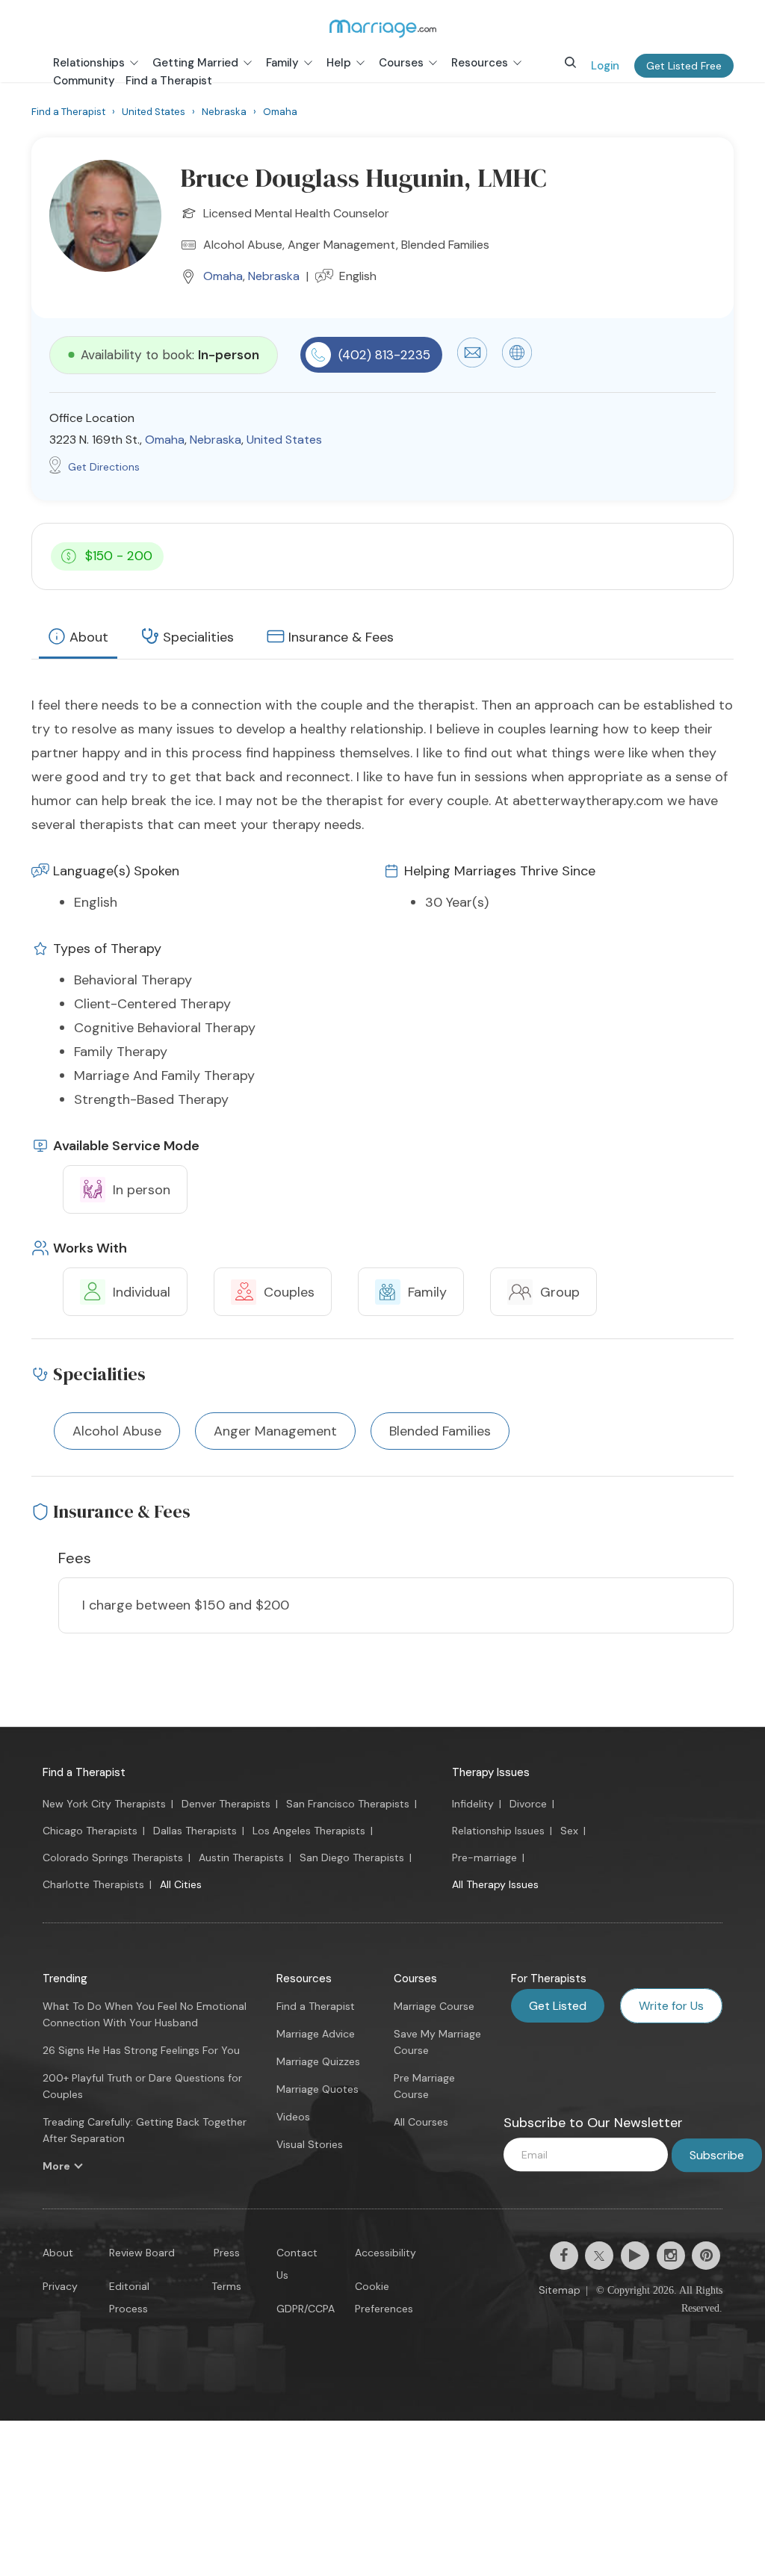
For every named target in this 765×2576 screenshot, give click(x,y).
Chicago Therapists (90, 1831)
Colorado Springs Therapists (113, 1857)
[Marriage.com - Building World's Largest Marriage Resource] (382, 28)
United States (284, 440)
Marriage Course (434, 2006)
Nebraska (274, 276)
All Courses (421, 2122)
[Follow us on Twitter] (599, 2256)
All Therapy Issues (495, 1884)
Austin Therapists (241, 1857)
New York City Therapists (104, 1804)
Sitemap (560, 2290)
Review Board (142, 2253)
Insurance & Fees (341, 637)
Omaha (223, 276)
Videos (293, 2117)
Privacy (60, 2286)
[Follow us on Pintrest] (706, 2256)
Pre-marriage (484, 1857)
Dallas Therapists (195, 1831)
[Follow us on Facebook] (564, 2256)
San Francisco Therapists (348, 1804)
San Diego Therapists (352, 1857)
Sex (569, 1831)
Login (605, 66)
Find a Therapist (84, 1772)
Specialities (198, 637)
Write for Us (671, 2006)
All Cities (181, 1884)
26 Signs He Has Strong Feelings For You (141, 2050)
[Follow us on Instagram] (671, 2256)
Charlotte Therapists (93, 1884)
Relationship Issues (498, 1831)
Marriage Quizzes (318, 2061)
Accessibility (385, 2253)
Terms (226, 2286)
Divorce (528, 1804)
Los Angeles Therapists (309, 1831)
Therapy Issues (491, 1772)
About (89, 637)
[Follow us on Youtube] (635, 2256)
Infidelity (473, 1804)
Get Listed (558, 2006)
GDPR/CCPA (306, 2309)
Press (227, 2253)
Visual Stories (310, 2144)
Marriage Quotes (318, 2089)
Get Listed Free (684, 66)
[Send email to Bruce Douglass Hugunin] (472, 364)
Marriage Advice (316, 2034)
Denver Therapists (226, 1804)
